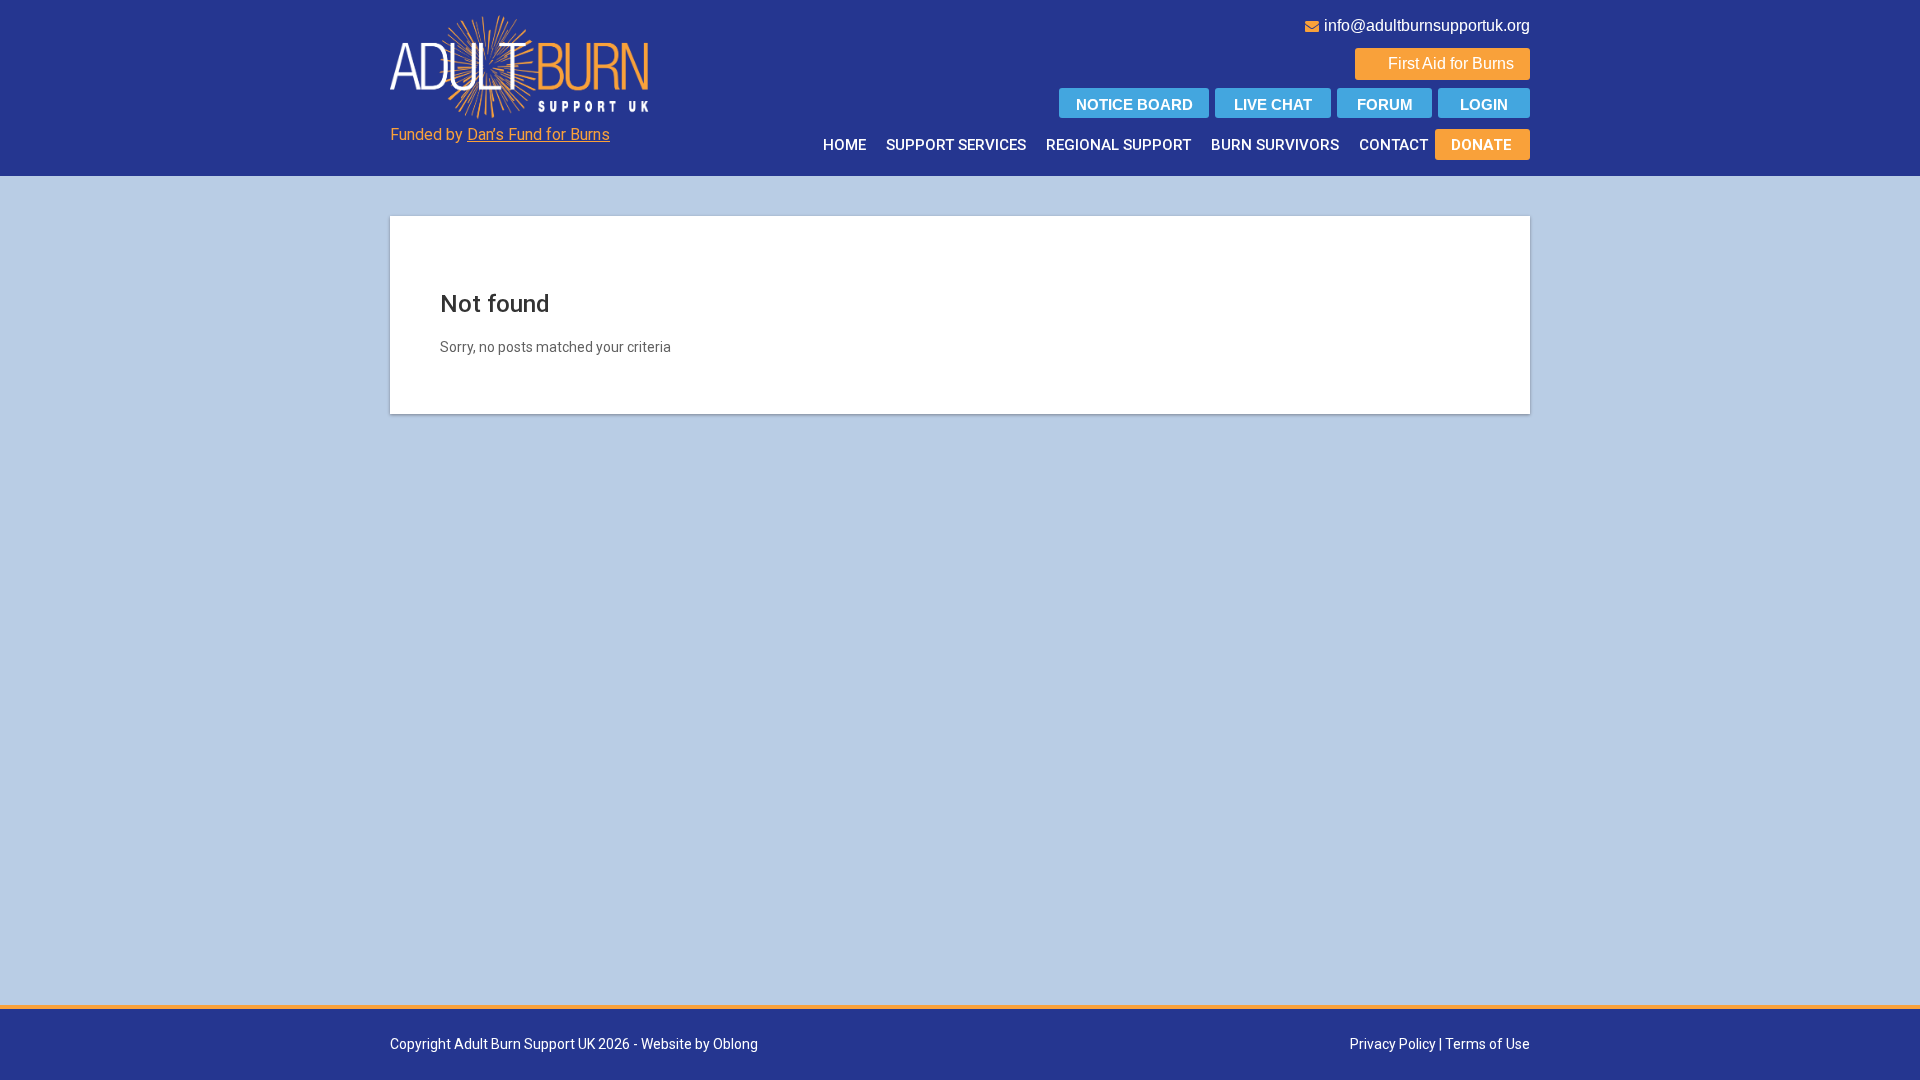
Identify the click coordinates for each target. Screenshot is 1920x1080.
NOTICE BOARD (1134, 104)
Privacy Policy (1393, 1044)
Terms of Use (1487, 1044)
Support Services (956, 145)
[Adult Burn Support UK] (521, 66)
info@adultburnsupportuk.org (1427, 25)
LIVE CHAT (1273, 104)
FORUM (1385, 104)
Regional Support (1118, 145)
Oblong (735, 1044)
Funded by (500, 134)
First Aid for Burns (1451, 63)
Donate (1481, 145)
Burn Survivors (1275, 145)
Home (844, 145)
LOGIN (1484, 104)
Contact (1393, 145)
